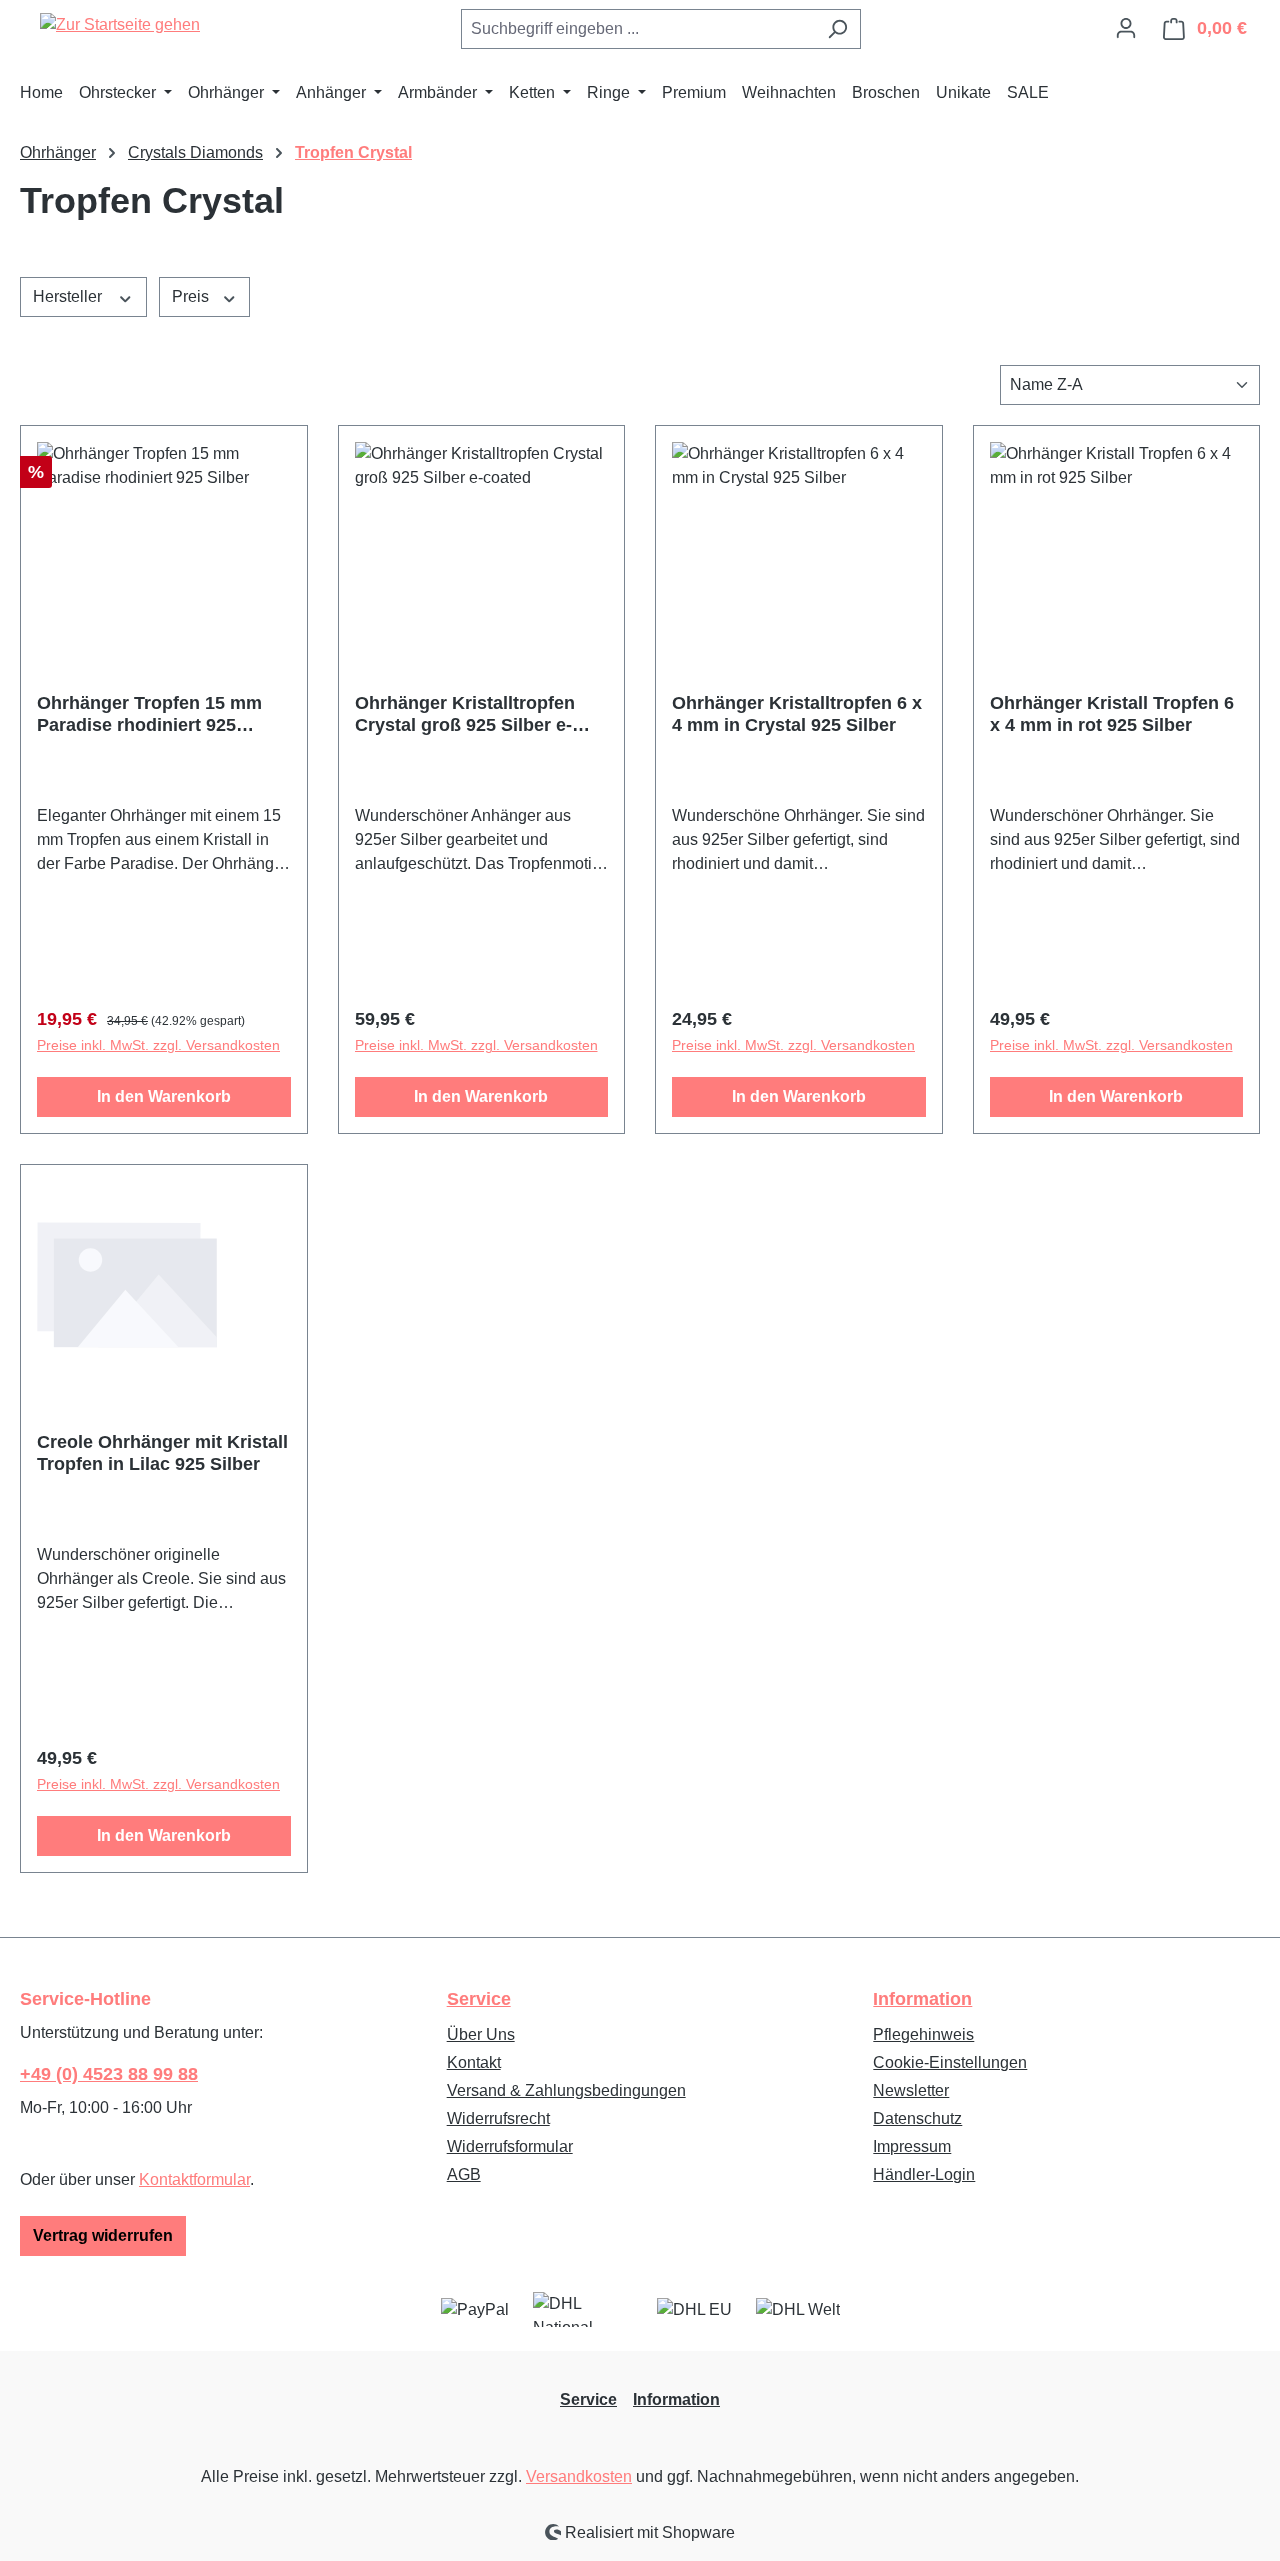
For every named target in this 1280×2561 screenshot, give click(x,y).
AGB (464, 2174)
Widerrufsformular (510, 2146)
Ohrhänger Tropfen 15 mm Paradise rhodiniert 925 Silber (149, 714)
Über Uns (481, 2034)
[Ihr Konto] (1126, 28)
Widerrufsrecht (498, 2118)
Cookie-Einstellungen (950, 2062)
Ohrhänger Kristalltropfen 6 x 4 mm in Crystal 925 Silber (797, 714)
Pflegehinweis (923, 2034)
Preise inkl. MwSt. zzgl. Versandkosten (158, 1045)
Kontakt (474, 2062)
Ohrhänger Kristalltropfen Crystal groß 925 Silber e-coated (465, 714)
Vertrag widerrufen (103, 2235)
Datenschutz (917, 2118)
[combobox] (638, 29)
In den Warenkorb (164, 1096)
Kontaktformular (194, 2179)
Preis (192, 296)
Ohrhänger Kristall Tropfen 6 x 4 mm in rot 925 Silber (1112, 714)
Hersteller (69, 296)
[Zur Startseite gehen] (120, 24)
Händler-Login (924, 2174)
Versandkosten (579, 2476)
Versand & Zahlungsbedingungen (566, 2090)
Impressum (912, 2146)
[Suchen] (837, 29)
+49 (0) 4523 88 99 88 (109, 2074)
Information (922, 1999)
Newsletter (911, 2090)
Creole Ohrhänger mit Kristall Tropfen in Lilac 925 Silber (162, 1453)
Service (479, 1999)
